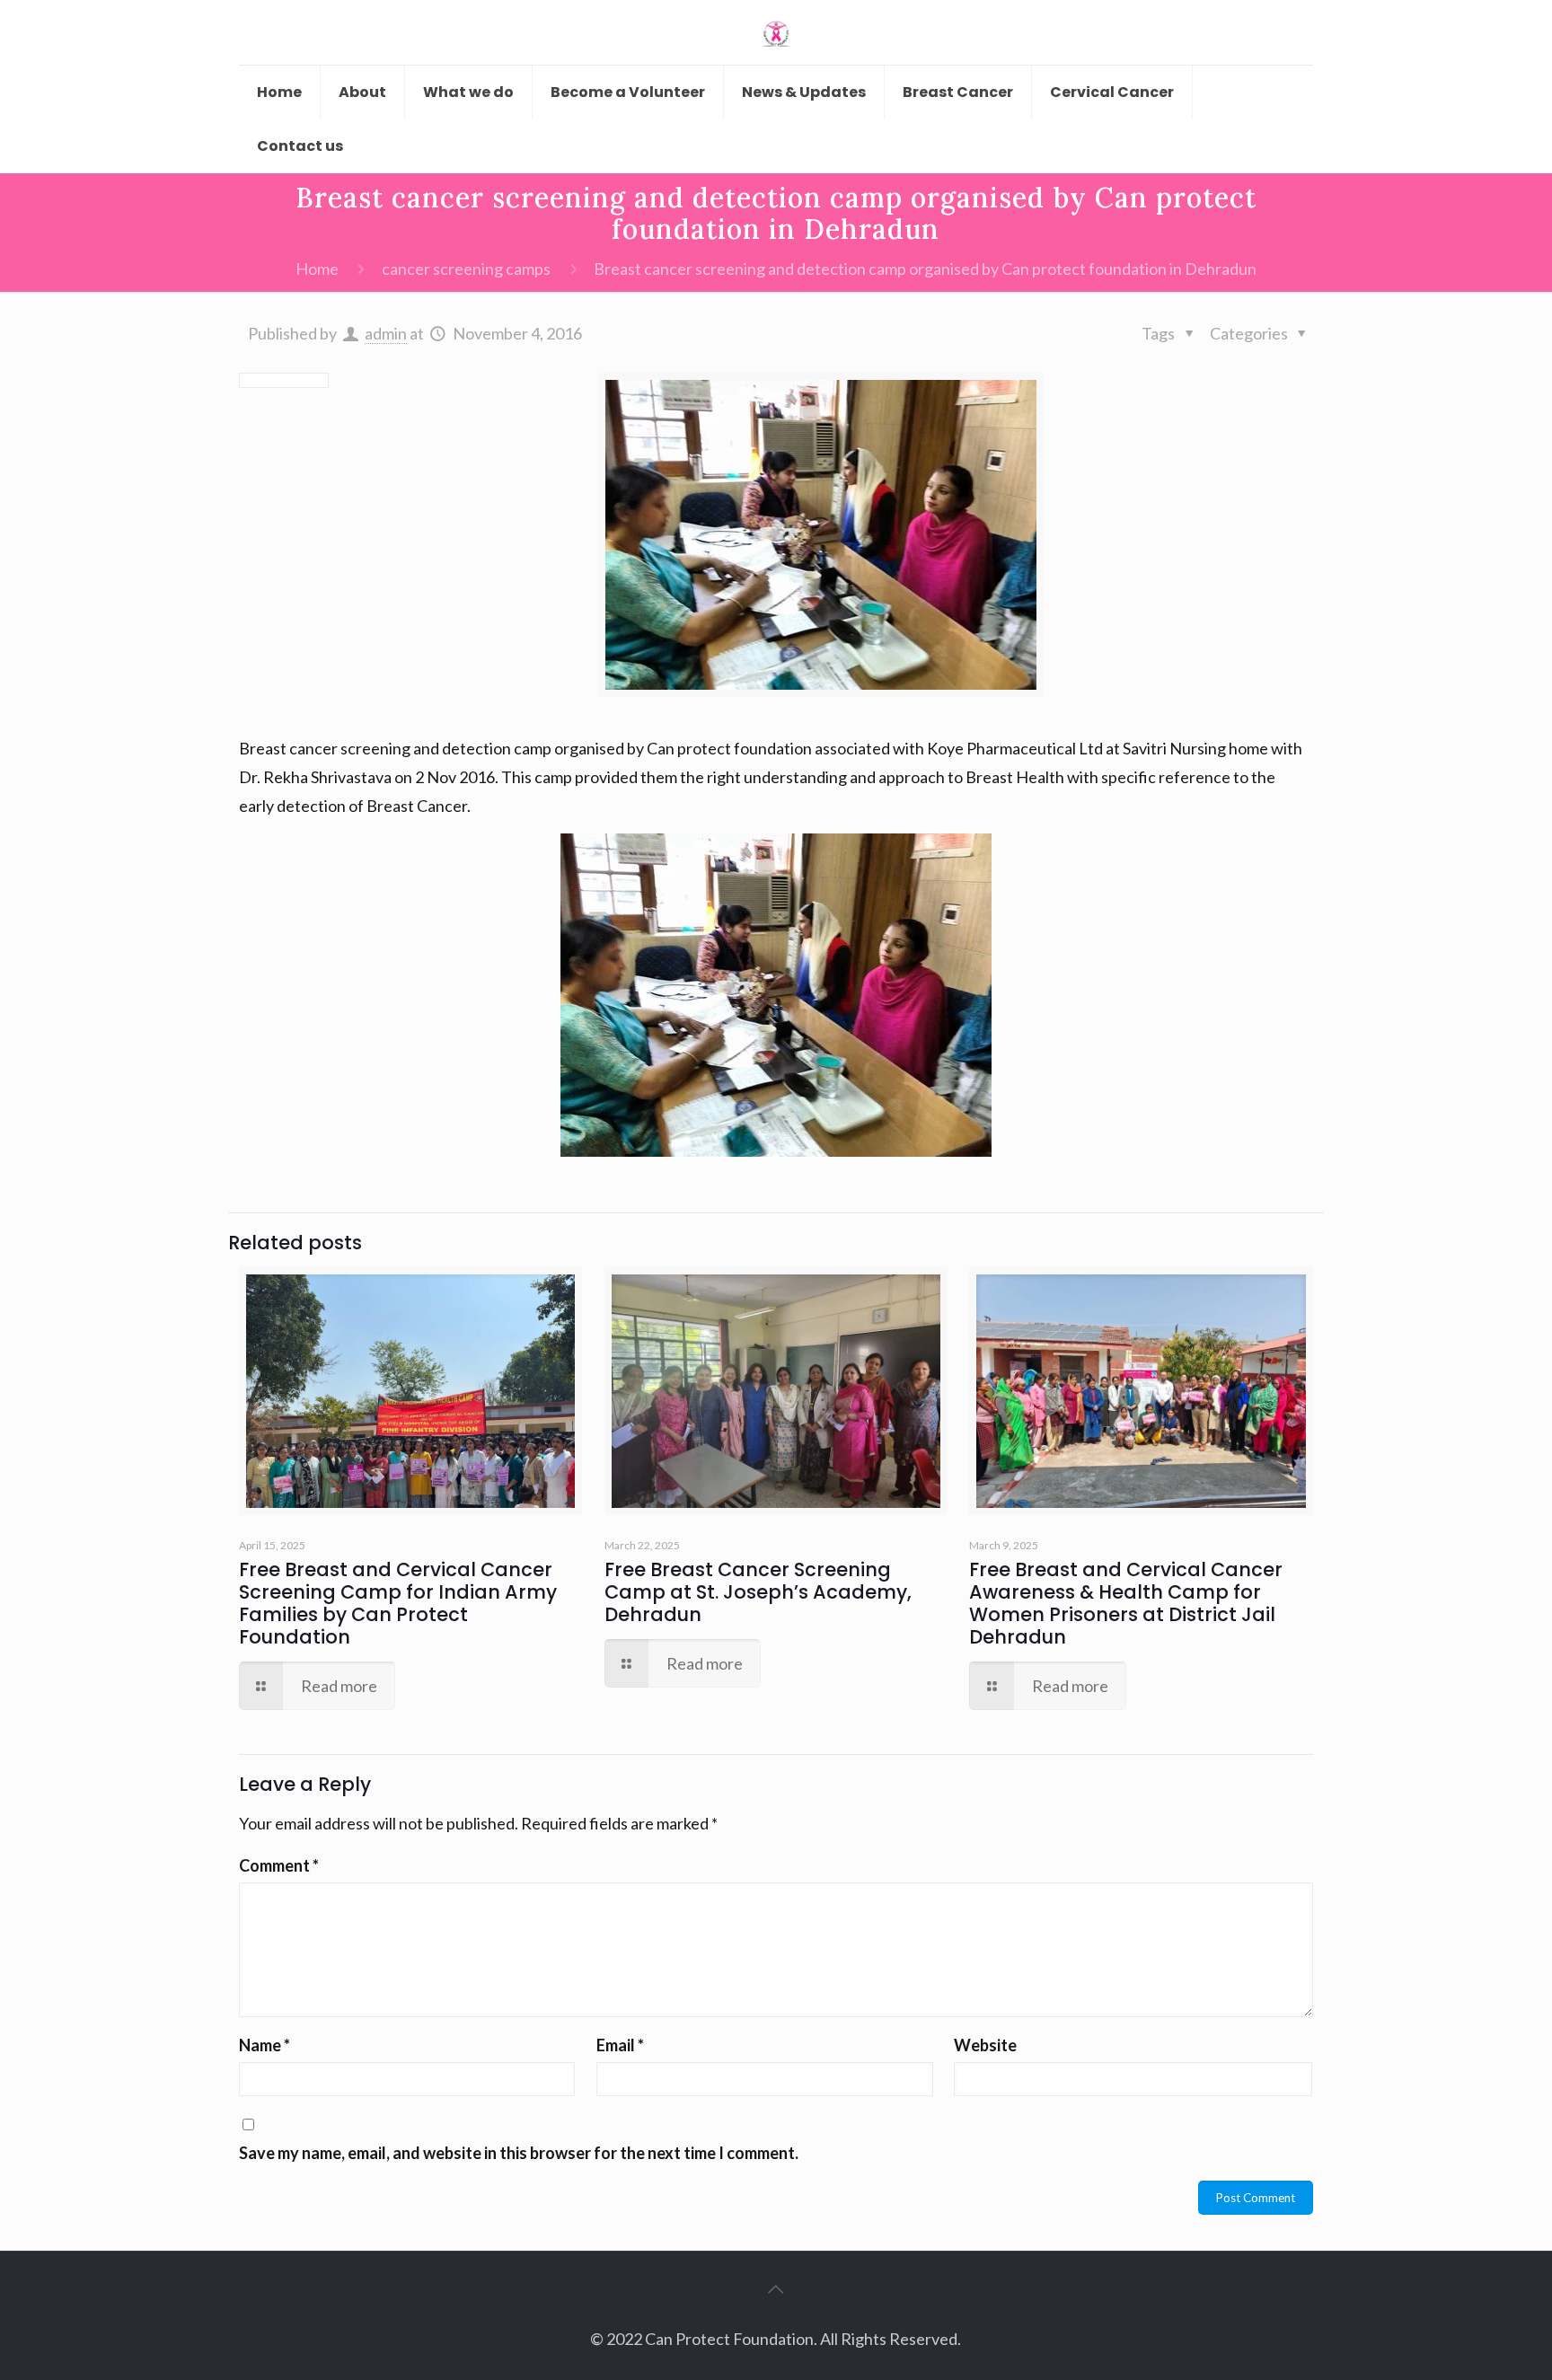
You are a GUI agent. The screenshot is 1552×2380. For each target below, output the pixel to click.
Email (620, 2045)
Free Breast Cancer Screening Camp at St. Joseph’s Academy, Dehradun (758, 1592)
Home (317, 269)
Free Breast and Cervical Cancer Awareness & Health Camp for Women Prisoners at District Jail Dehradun (1126, 1603)
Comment (279, 1865)
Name (265, 2045)
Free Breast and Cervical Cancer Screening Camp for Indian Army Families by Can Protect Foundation (398, 1603)
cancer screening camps (466, 269)
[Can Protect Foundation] (776, 32)
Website (985, 2045)
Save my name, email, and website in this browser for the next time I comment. (519, 2153)
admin (386, 333)
